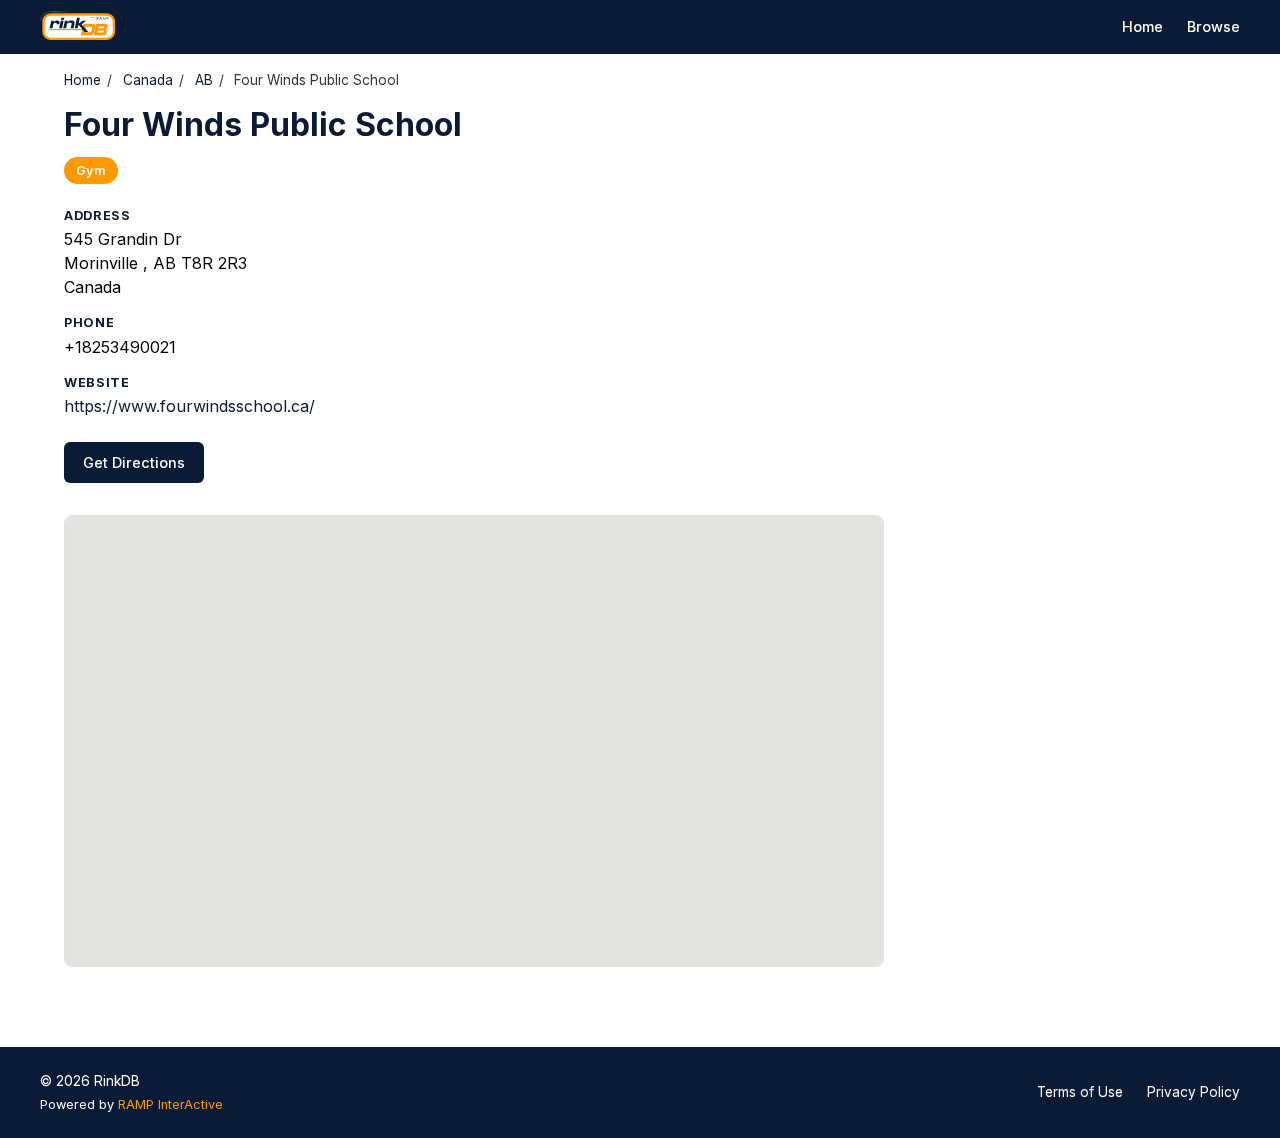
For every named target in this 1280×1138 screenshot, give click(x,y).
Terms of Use (1080, 1092)
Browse (1213, 26)
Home (1142, 26)
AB (204, 80)
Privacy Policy (1193, 1092)
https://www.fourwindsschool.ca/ (189, 406)
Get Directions (134, 462)
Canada (148, 80)
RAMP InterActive (170, 1104)
